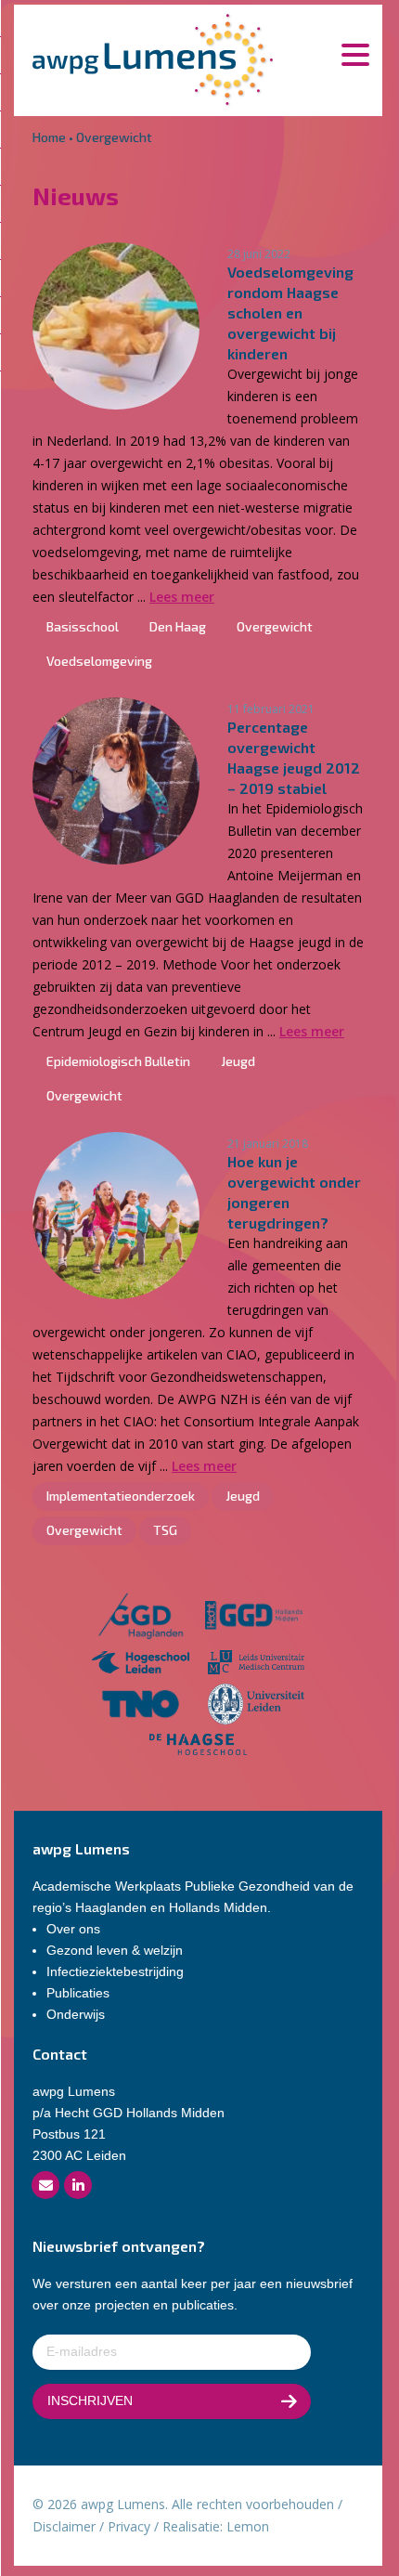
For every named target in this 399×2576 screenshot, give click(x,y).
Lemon (248, 2526)
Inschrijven (90, 2400)
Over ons (73, 1929)
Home (49, 137)
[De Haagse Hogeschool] (198, 1747)
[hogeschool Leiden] (141, 1665)
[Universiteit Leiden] (257, 1707)
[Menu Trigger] (355, 53)
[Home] (153, 58)
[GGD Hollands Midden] (254, 1618)
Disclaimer (64, 2526)
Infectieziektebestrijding (115, 1971)
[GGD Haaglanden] (140, 1618)
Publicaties (78, 1993)
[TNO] (141, 1707)
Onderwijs (76, 2014)
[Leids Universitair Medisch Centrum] (257, 1665)
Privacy (129, 2526)
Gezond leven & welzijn (115, 1950)
